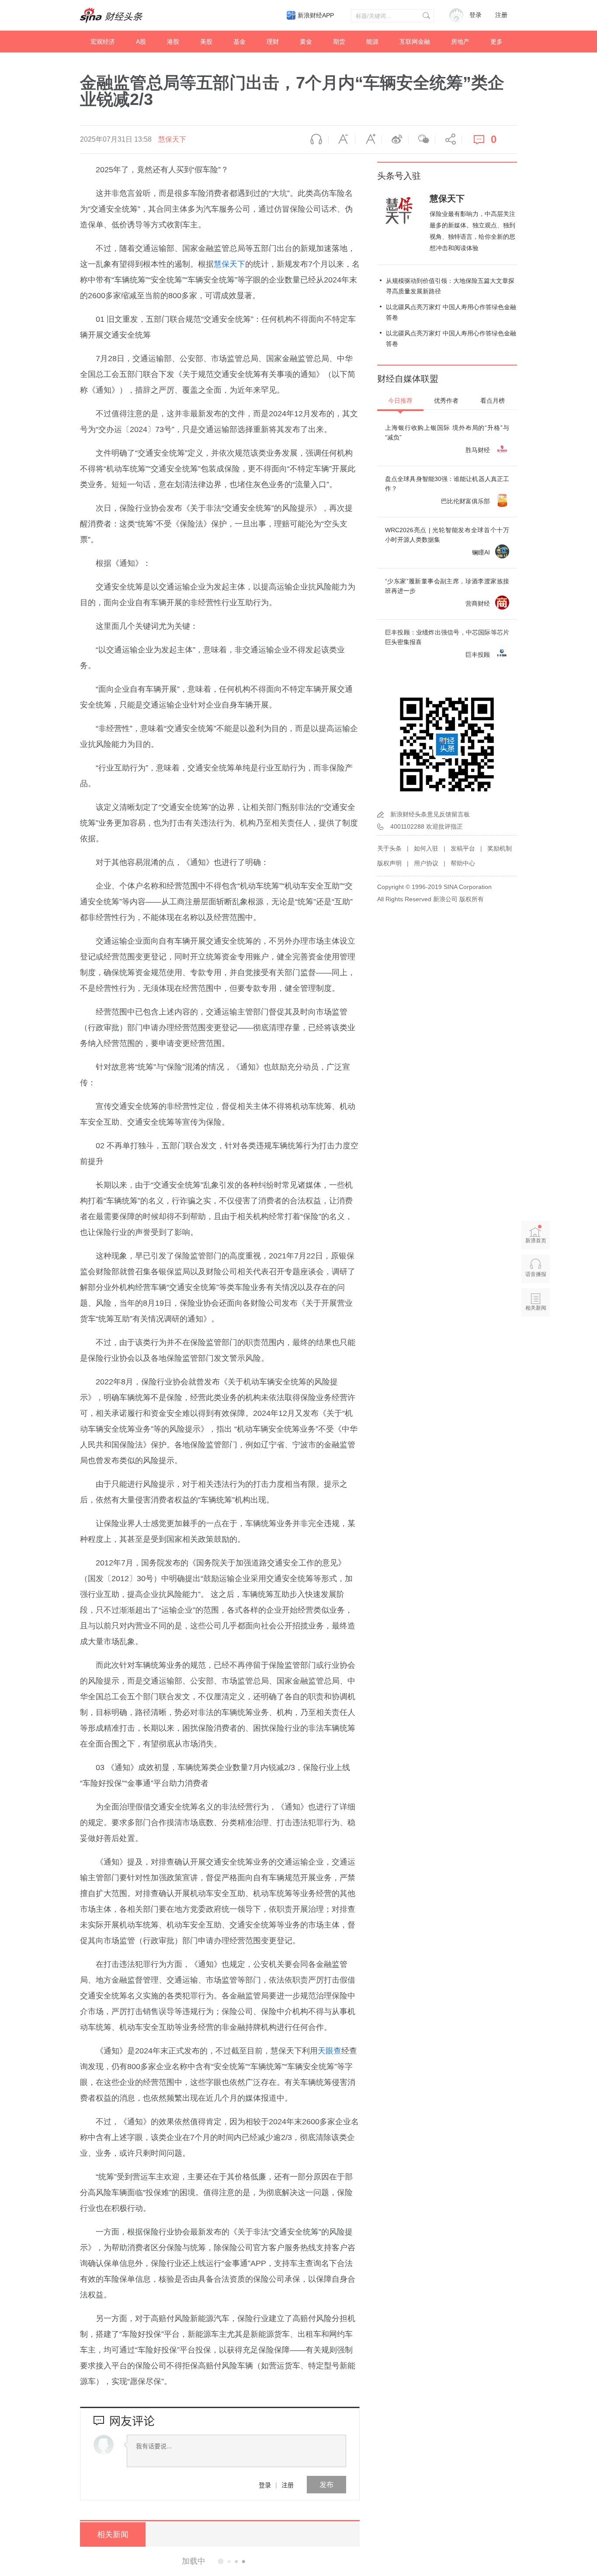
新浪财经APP (316, 15)
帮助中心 (463, 863)
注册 (501, 15)
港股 (173, 42)
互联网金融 (415, 42)
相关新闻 (113, 2534)
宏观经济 (103, 42)
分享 (448, 139)
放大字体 (368, 139)
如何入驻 (426, 848)
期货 (339, 42)
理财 (273, 42)
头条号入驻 (399, 176)
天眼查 (330, 2051)
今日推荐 (400, 401)
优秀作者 (446, 401)
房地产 (460, 42)
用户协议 (426, 863)
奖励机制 (500, 848)
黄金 (306, 42)
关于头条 (389, 848)
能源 (372, 42)
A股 (141, 42)
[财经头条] (111, 15)
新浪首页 (536, 1241)
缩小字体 (342, 139)
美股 (206, 42)
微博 (395, 139)
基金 (239, 42)
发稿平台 (463, 848)
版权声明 (389, 863)
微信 (422, 139)
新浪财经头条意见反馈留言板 (430, 814)
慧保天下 (172, 139)
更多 (496, 42)
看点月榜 (493, 401)
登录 (265, 2485)
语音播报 (315, 139)
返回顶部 (536, 1342)
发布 (326, 2484)
